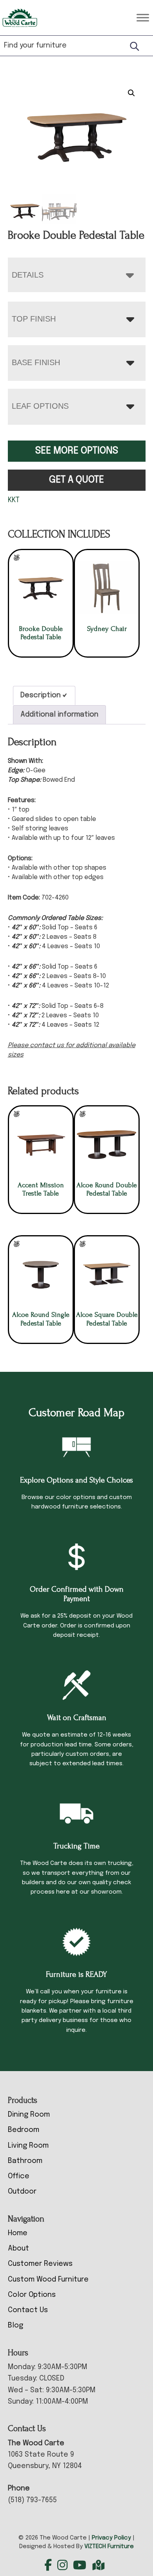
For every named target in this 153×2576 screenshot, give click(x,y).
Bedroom (24, 2130)
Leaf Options (40, 406)
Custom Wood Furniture (48, 2280)
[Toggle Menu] (143, 17)
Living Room (28, 2146)
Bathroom (25, 2161)
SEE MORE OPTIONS (77, 451)
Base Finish (36, 362)
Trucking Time (76, 1846)
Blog (15, 2326)
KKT (14, 500)
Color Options (32, 2295)
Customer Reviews (40, 2264)
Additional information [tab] (59, 715)
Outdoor (22, 2192)
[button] (131, 93)
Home (18, 2233)
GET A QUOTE (76, 480)
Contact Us (28, 2310)
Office (19, 2176)
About (18, 2249)
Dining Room (29, 2115)
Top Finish (34, 319)
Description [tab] (41, 695)
